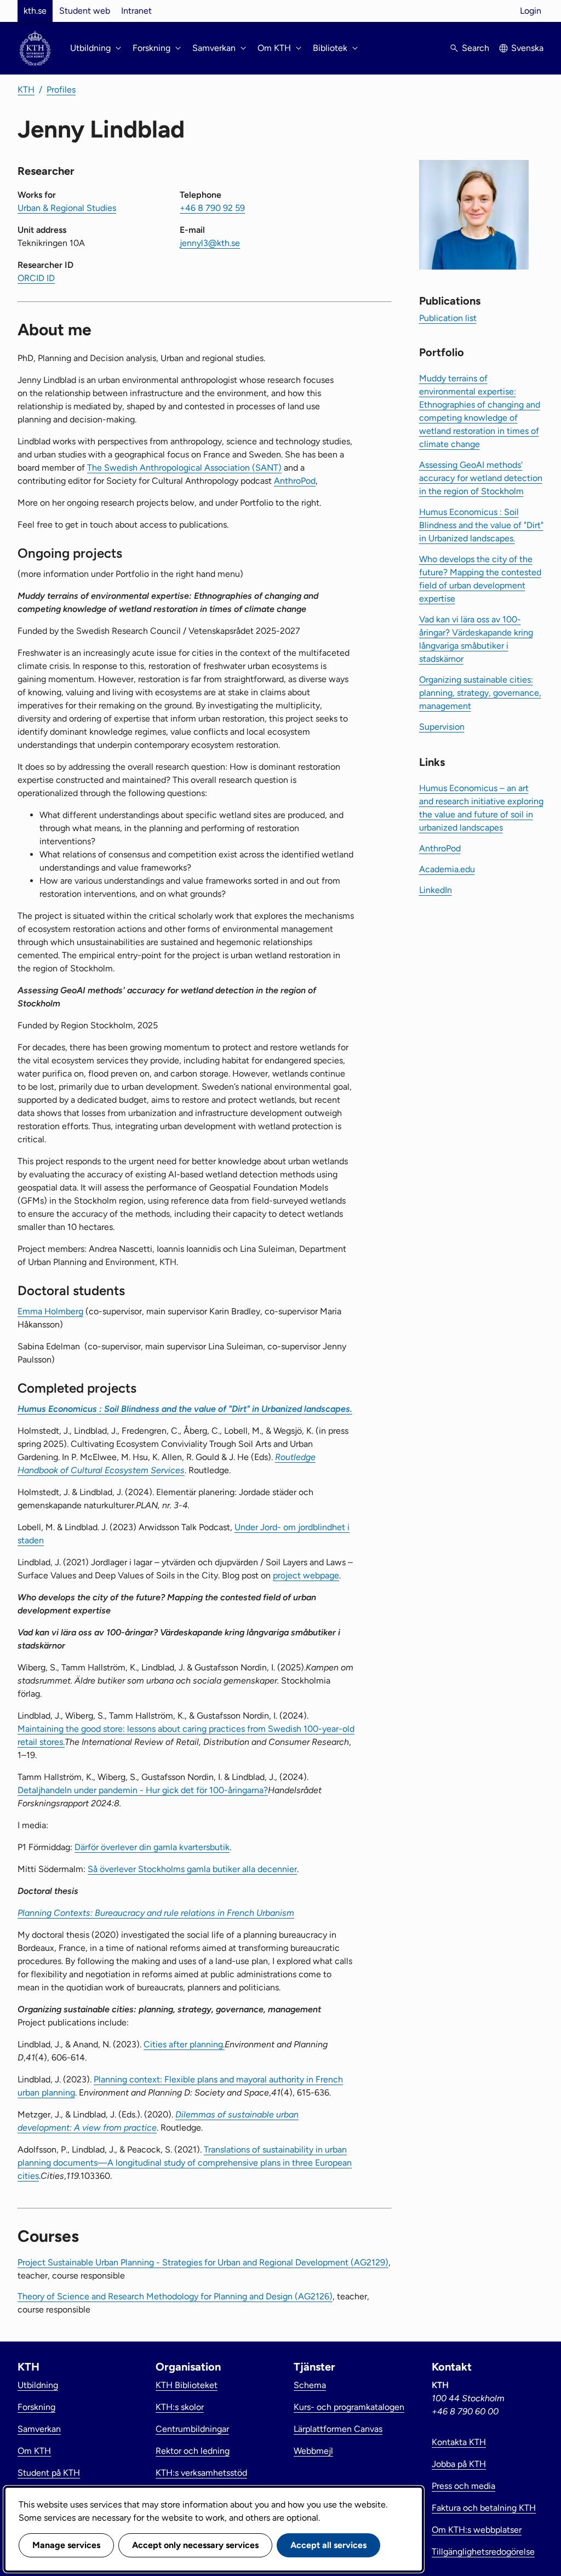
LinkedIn (436, 890)
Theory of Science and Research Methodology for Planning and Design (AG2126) (175, 2296)
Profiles (61, 90)
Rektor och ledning (193, 2451)
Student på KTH (49, 2473)
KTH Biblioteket (187, 2385)
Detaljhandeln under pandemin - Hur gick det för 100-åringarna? (143, 1790)
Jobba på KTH (459, 2464)
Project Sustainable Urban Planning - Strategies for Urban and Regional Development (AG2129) (203, 2262)
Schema (310, 2385)
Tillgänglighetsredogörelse (483, 2552)
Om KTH (34, 2451)
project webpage (306, 1575)
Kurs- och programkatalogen (349, 2407)
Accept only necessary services (195, 2545)
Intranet (136, 11)
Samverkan (39, 2429)
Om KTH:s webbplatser (477, 2530)
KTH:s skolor (180, 2407)
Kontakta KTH (459, 2442)
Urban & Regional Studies (67, 208)
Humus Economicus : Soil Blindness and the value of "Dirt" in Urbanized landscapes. (481, 525)
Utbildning (38, 2385)
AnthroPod (295, 481)
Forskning (36, 2407)
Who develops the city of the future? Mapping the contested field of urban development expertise (480, 579)
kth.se (35, 11)
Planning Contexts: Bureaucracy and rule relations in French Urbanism (156, 1913)
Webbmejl (313, 2451)
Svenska (527, 48)
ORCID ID (36, 278)
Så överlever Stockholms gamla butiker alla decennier (192, 1869)
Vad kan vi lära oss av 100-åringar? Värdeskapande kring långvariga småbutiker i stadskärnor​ (476, 639)
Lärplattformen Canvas (338, 2429)
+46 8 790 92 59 (212, 208)
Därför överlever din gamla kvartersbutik (152, 1847)
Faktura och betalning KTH (484, 2508)
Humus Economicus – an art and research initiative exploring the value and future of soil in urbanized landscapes (481, 808)
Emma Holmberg (50, 1311)
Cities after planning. (184, 2044)
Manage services (66, 2545)
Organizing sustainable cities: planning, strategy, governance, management (480, 693)
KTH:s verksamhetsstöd (201, 2473)
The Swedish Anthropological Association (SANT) (184, 468)
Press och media (463, 2486)
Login (531, 11)
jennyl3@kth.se (210, 243)
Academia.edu (447, 869)
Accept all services (328, 2545)
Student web (85, 11)
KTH (26, 90)
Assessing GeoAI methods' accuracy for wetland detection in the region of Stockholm (481, 478)
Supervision (442, 727)
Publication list (448, 318)
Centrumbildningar (192, 2429)
